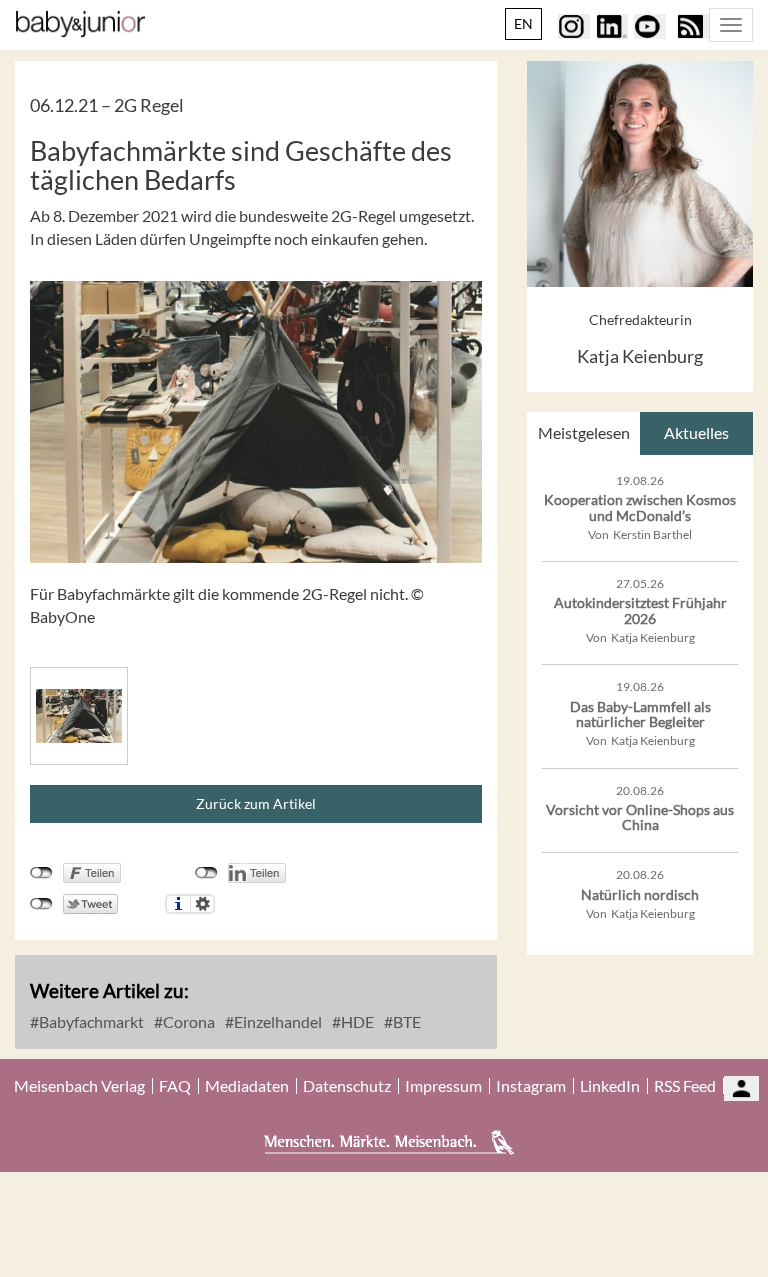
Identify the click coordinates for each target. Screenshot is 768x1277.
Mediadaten (247, 1086)
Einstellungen (202, 904)
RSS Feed (685, 1086)
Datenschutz (347, 1086)
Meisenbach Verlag (79, 1086)
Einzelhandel (276, 1021)
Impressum (443, 1086)
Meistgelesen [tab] (584, 432)
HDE (356, 1021)
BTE (405, 1021)
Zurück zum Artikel (256, 803)
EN (523, 23)
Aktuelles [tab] (696, 432)
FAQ (175, 1086)
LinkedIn (610, 1086)
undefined (206, 873)
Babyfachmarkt (90, 1021)
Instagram (531, 1086)
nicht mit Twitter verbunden (41, 904)
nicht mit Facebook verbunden (41, 873)
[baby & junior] (80, 24)
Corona (187, 1021)
